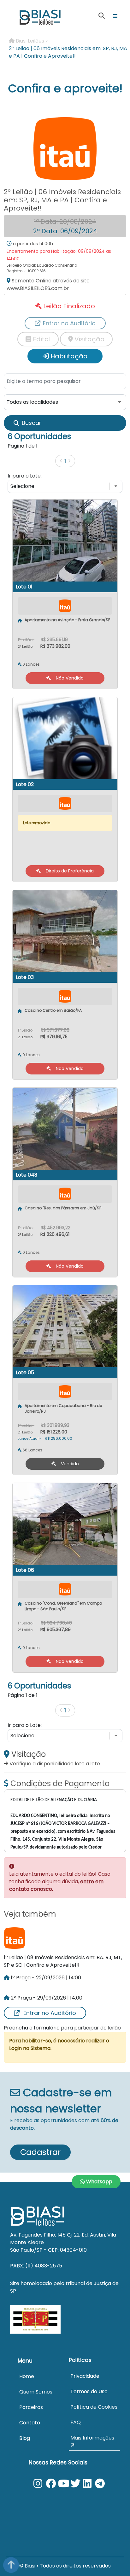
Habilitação (68, 356)
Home (27, 2376)
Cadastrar (40, 2152)
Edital (41, 339)
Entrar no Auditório (50, 2013)
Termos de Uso (89, 2391)
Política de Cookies (94, 2407)
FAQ (76, 2422)
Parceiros (31, 2407)
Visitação (89, 339)
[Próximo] (69, 461)
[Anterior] (61, 461)
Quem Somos (36, 2392)
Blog (25, 2438)
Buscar (32, 423)
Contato (30, 2423)
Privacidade (85, 2376)
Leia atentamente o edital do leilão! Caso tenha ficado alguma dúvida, (60, 1881)
